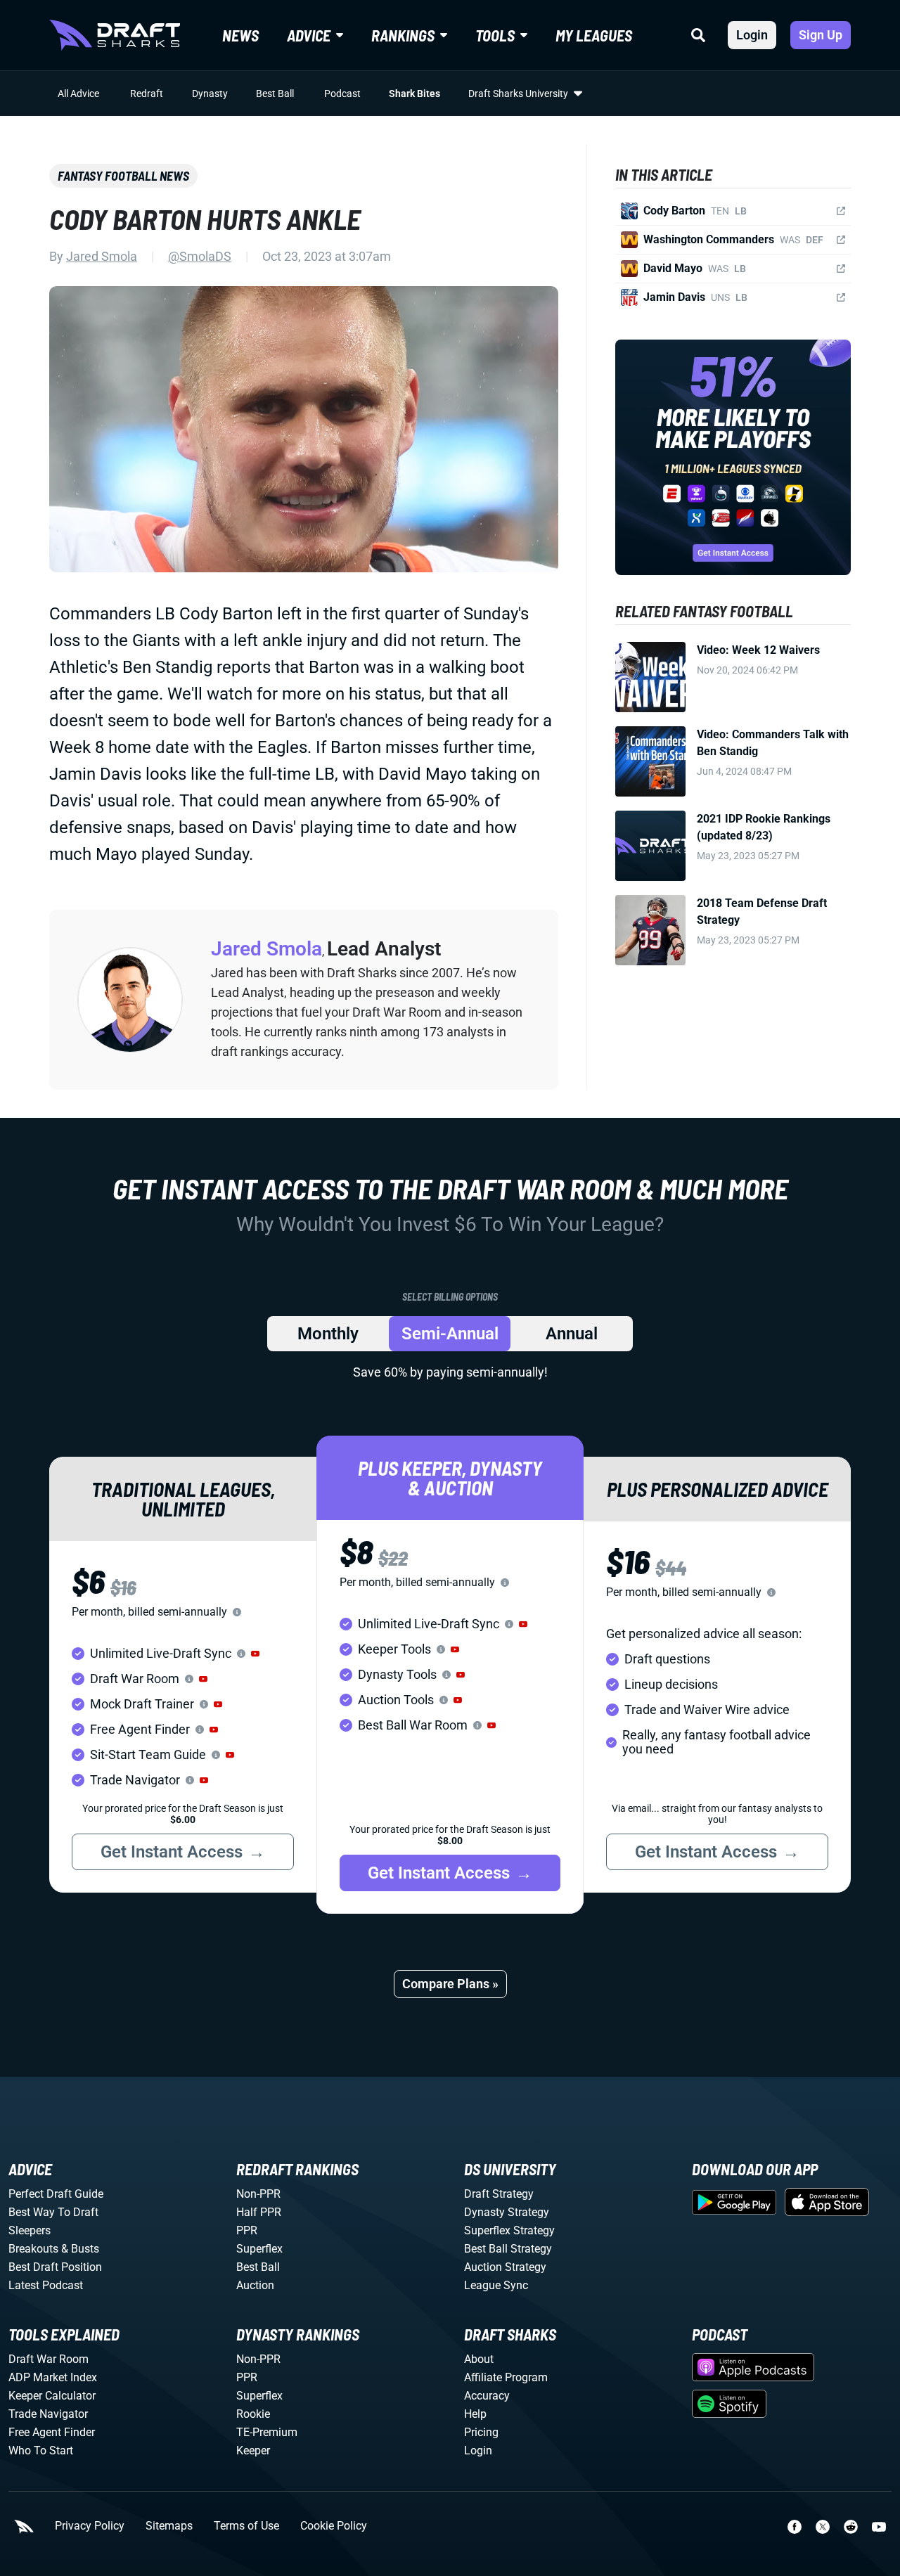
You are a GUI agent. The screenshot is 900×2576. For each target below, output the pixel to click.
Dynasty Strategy (507, 2212)
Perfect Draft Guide (56, 2194)
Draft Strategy (499, 2194)
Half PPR (259, 2212)
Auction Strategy (505, 2267)
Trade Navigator (48, 2414)
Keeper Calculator (52, 2396)
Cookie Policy (334, 2526)
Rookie (253, 2414)
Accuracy (487, 2396)
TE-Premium (267, 2432)
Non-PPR (258, 2194)
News (240, 35)
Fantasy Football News (123, 176)
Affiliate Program (506, 2377)
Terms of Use (246, 2526)
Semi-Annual (450, 1334)
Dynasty (210, 94)
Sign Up (821, 35)
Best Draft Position (55, 2267)
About (479, 2359)
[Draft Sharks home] (115, 35)
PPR (247, 2230)
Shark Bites (414, 94)
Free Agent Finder (52, 2432)
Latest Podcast (46, 2285)
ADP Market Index (53, 2377)
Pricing (481, 2432)
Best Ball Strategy (508, 2249)
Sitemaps (169, 2526)
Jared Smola (102, 256)
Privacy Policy (90, 2526)
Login (752, 35)
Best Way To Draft (53, 2212)
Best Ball (275, 94)
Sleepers (30, 2230)
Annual (572, 1334)
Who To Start (41, 2451)
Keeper (253, 2451)
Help (475, 2414)
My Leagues (594, 35)
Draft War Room (49, 2359)
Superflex (259, 2249)
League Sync (496, 2285)
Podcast (342, 94)
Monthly (328, 1334)
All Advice (78, 94)
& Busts (80, 2249)
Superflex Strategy (509, 2230)
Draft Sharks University (518, 94)
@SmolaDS (200, 256)
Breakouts (33, 2249)
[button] (255, 1654)
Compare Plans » (450, 1984)
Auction (255, 2285)
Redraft (147, 94)
